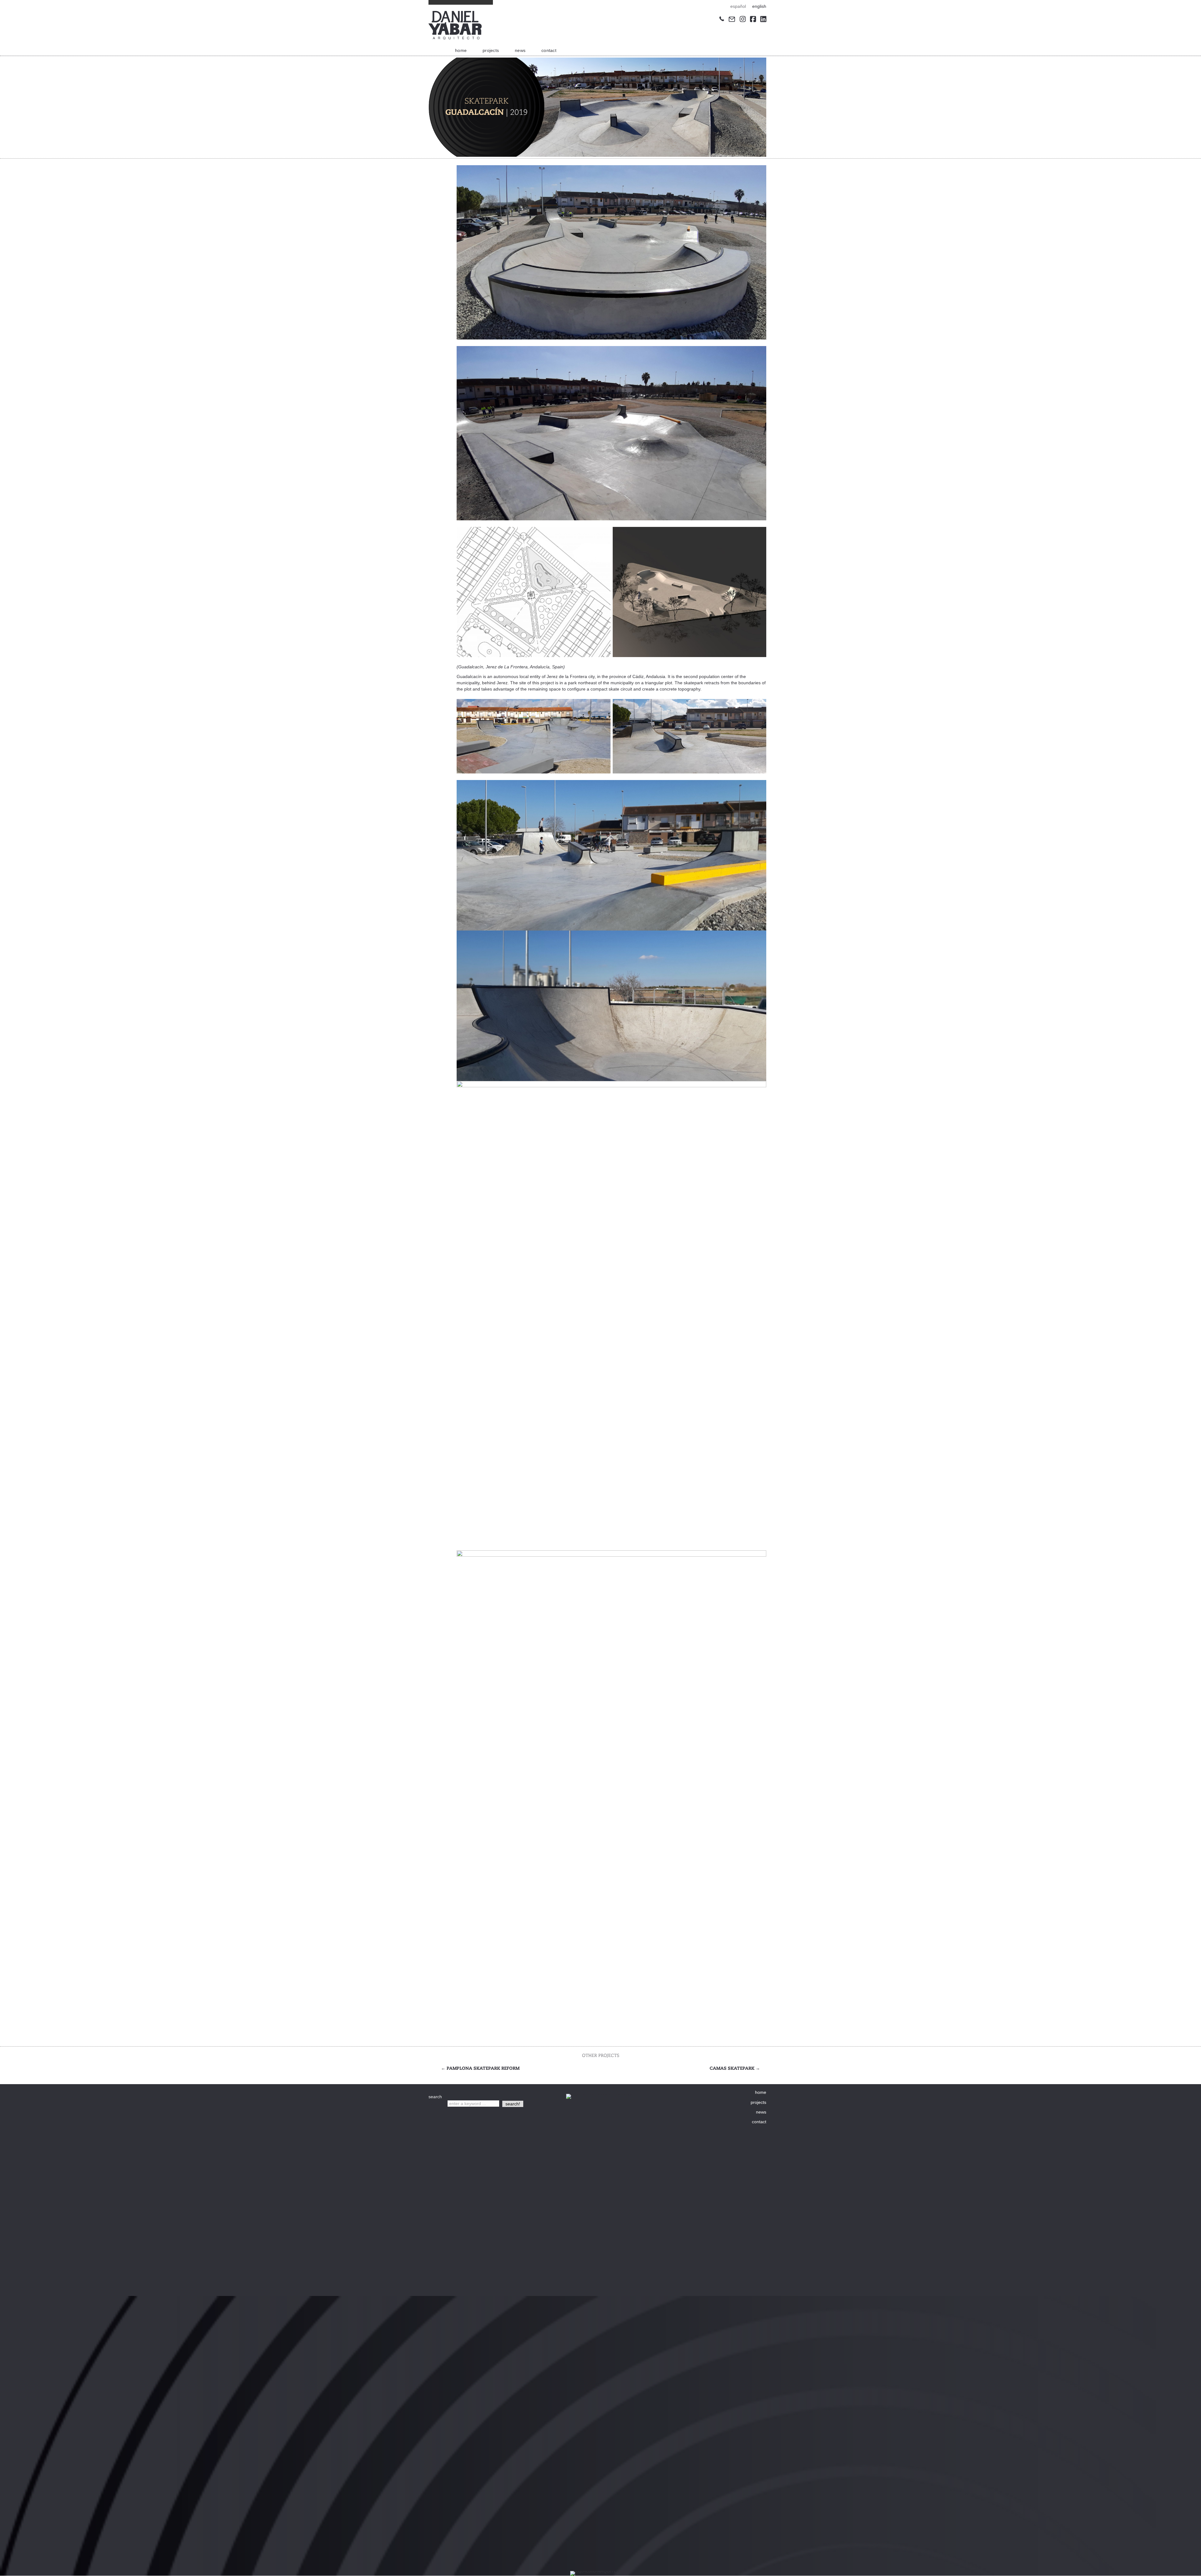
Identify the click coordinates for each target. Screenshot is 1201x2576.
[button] (513, 2104)
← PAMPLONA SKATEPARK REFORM (480, 2068)
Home (461, 50)
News (520, 50)
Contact (549, 50)
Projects (491, 50)
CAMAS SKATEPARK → (735, 2068)
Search (436, 2104)
